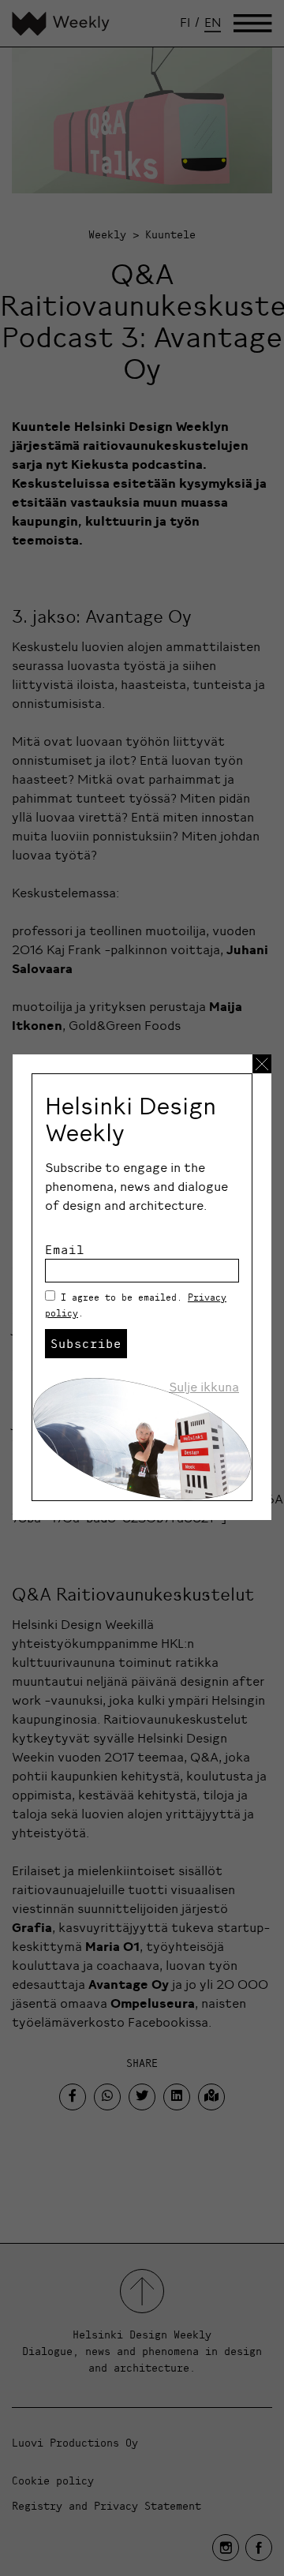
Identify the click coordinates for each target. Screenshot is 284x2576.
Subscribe (86, 1343)
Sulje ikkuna (204, 1387)
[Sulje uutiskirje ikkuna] (262, 1064)
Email (65, 1249)
